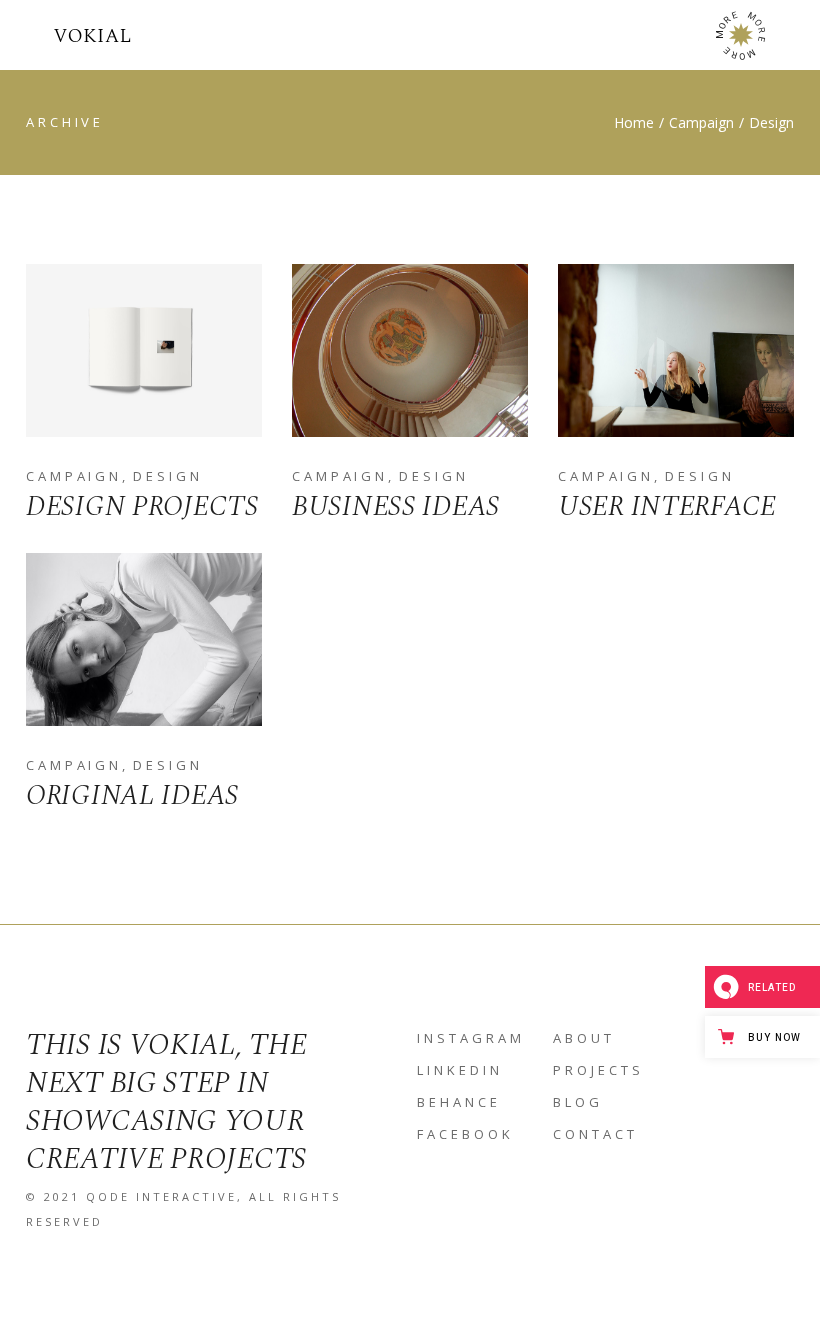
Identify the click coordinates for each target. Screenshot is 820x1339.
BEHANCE (459, 1102)
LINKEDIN (460, 1070)
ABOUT (584, 1038)
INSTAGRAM (471, 1038)
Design (167, 476)
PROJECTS (598, 1070)
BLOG (578, 1102)
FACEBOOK (465, 1134)
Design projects (142, 506)
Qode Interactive (161, 1196)
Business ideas (396, 506)
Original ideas (132, 795)
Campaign (74, 476)
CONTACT (595, 1134)
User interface (667, 506)
